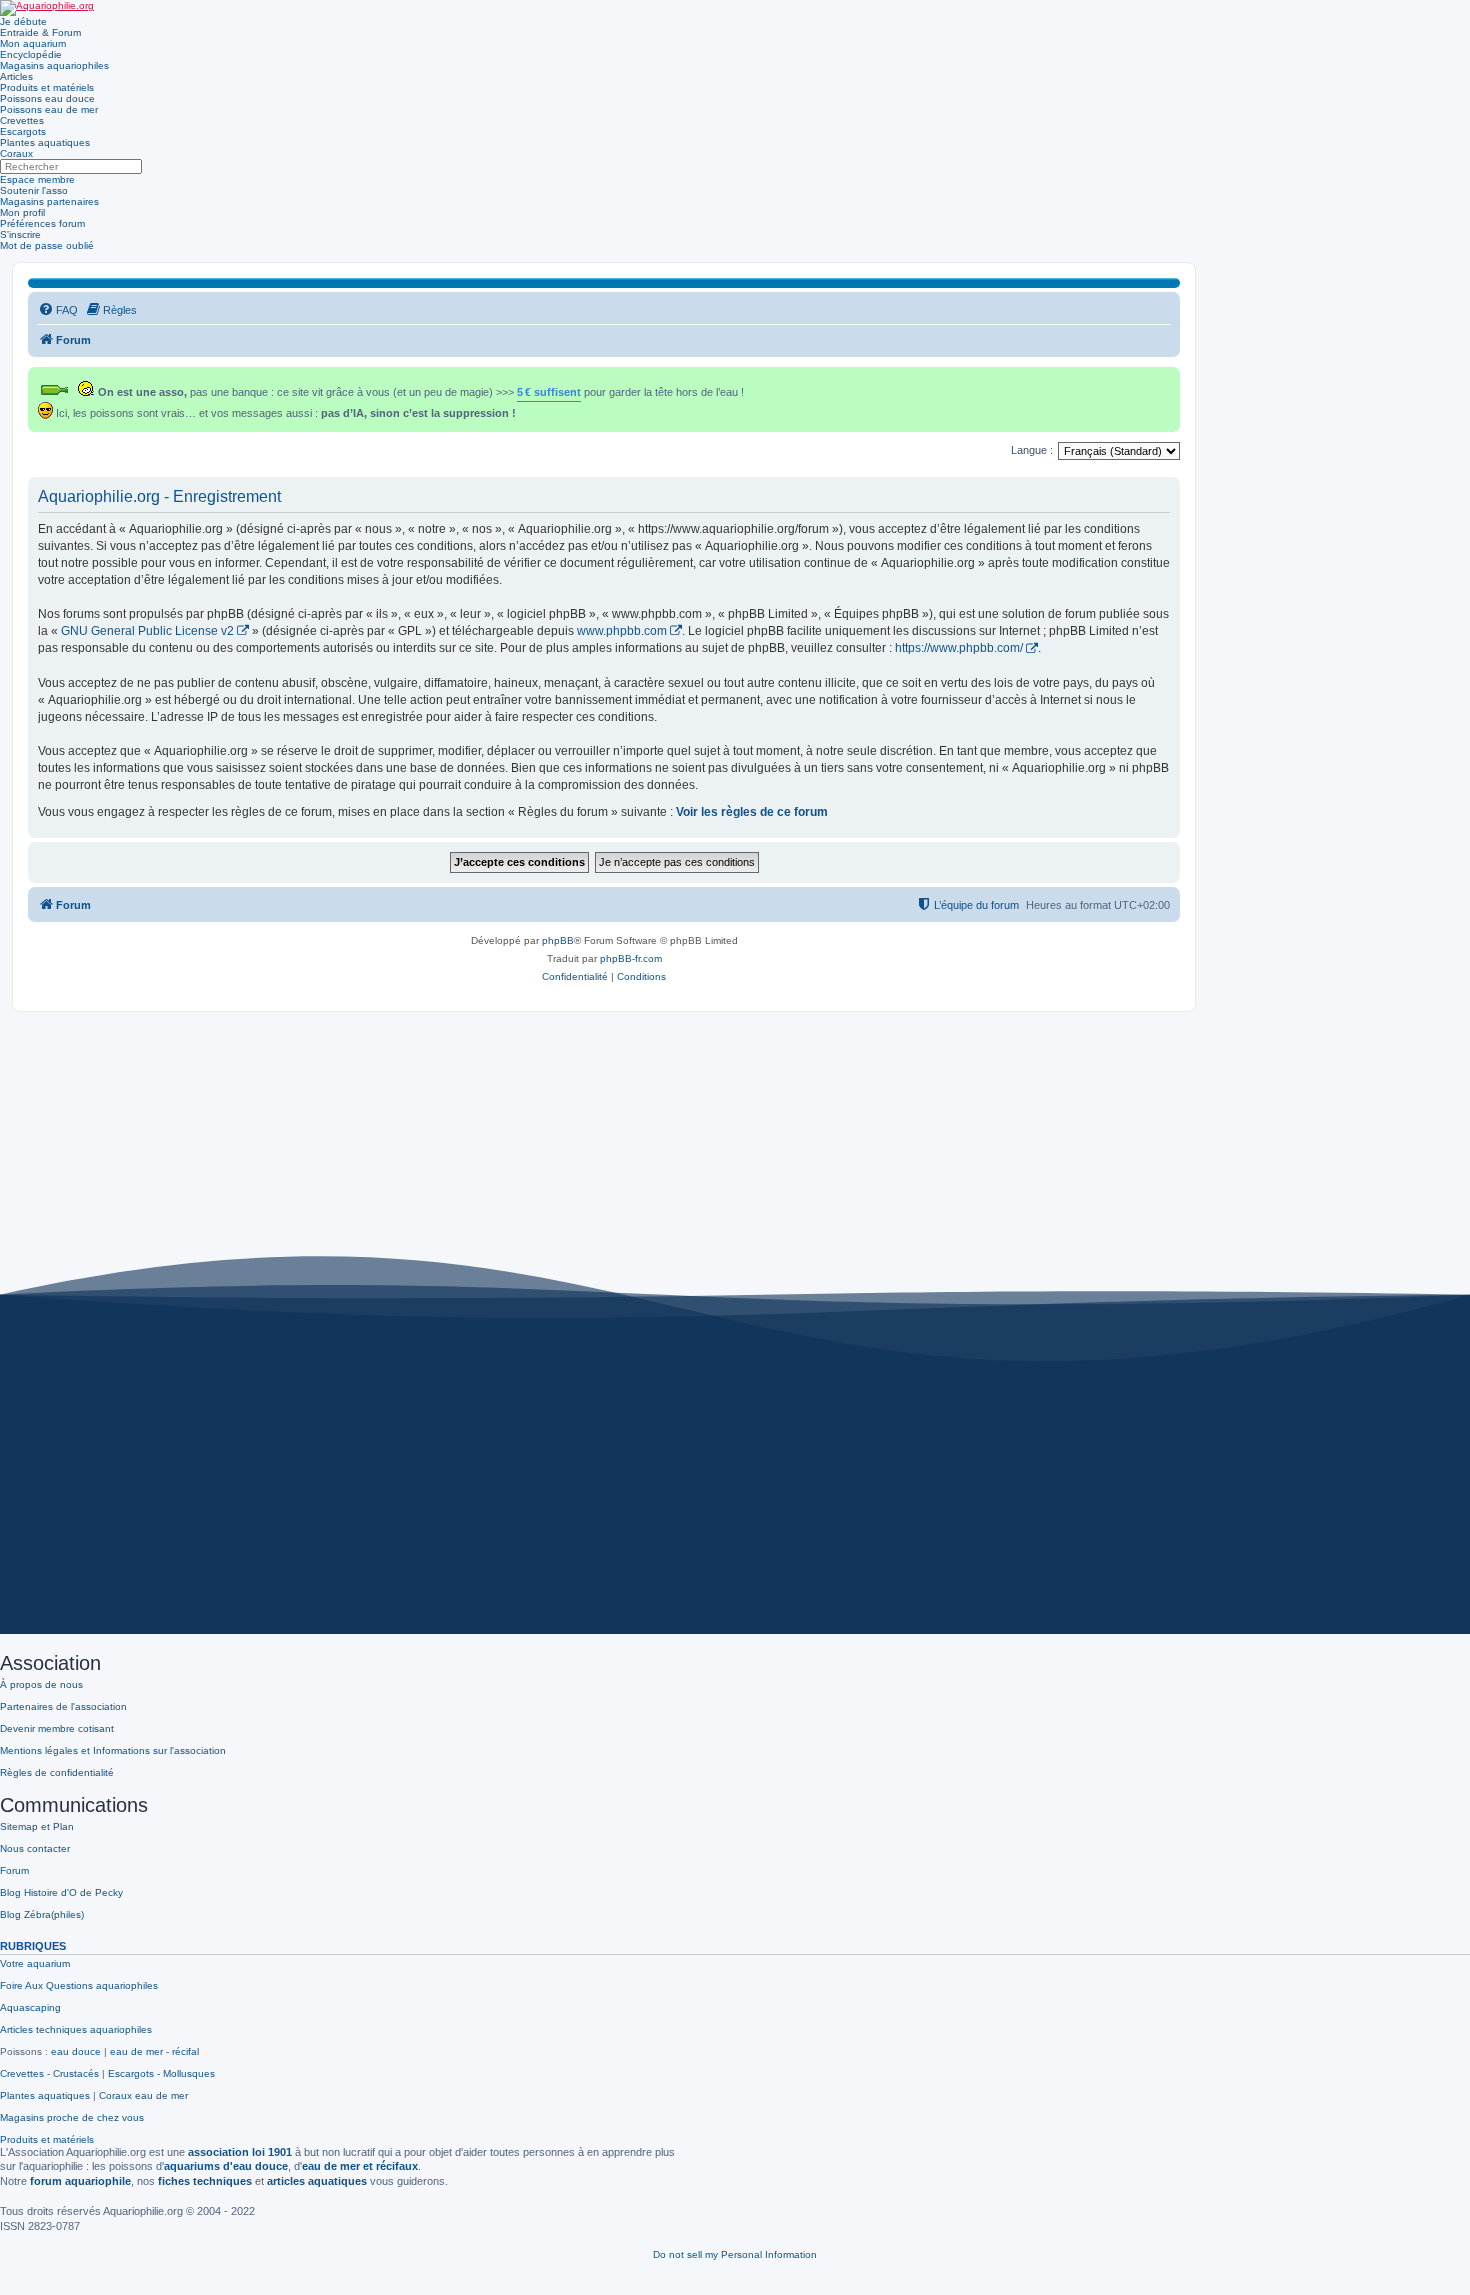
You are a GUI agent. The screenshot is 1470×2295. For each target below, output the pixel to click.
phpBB (558, 940)
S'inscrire (20, 234)
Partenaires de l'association (63, 1706)
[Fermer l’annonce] (1167, 378)
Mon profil (22, 212)
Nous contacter (35, 1848)
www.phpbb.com (622, 631)
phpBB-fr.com (631, 958)
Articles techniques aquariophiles (76, 2029)
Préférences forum (42, 223)
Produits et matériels (47, 87)
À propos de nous (41, 1684)
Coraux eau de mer (143, 2095)
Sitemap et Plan (37, 1826)
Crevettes (22, 120)
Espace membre (37, 179)
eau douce (76, 2051)
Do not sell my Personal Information (735, 2254)
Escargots (23, 131)
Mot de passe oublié (47, 245)
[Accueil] (47, 8)
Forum (14, 1870)
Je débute (23, 21)
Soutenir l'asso (34, 190)
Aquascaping (30, 2007)
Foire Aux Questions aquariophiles (79, 1985)
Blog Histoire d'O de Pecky (61, 1892)
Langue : (1032, 450)
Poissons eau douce (47, 98)
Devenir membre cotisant (57, 1728)
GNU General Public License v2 (147, 631)
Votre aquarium (35, 1963)
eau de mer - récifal (154, 2051)
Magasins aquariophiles (54, 65)
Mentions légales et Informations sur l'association (113, 1750)
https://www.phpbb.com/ (959, 648)
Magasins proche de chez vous (72, 2117)
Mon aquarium (33, 43)
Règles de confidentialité (57, 1772)
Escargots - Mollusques (161, 2073)
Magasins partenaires (49, 201)
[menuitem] (58, 310)
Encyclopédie (31, 54)
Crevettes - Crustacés (49, 2073)
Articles (16, 76)
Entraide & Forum (40, 32)
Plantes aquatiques (45, 142)
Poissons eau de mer (49, 109)
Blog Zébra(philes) (42, 1914)
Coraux (16, 153)
